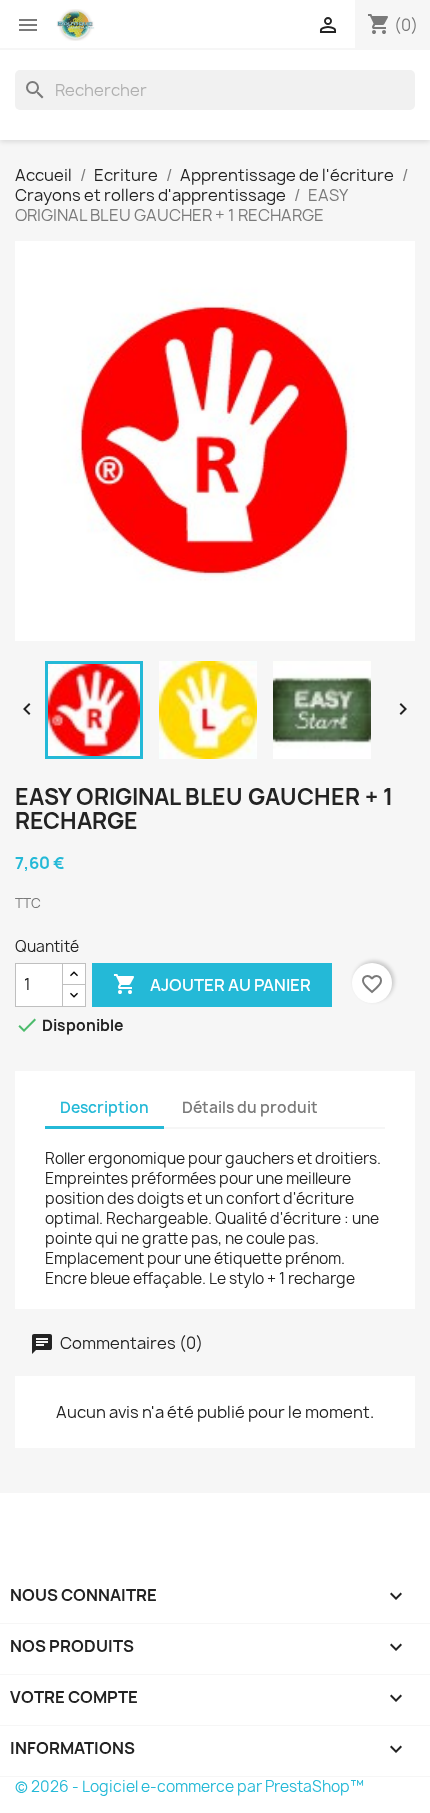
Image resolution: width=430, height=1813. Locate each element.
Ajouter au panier (212, 984)
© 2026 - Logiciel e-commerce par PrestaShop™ (189, 1786)
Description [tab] (104, 1107)
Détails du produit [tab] (250, 1107)
